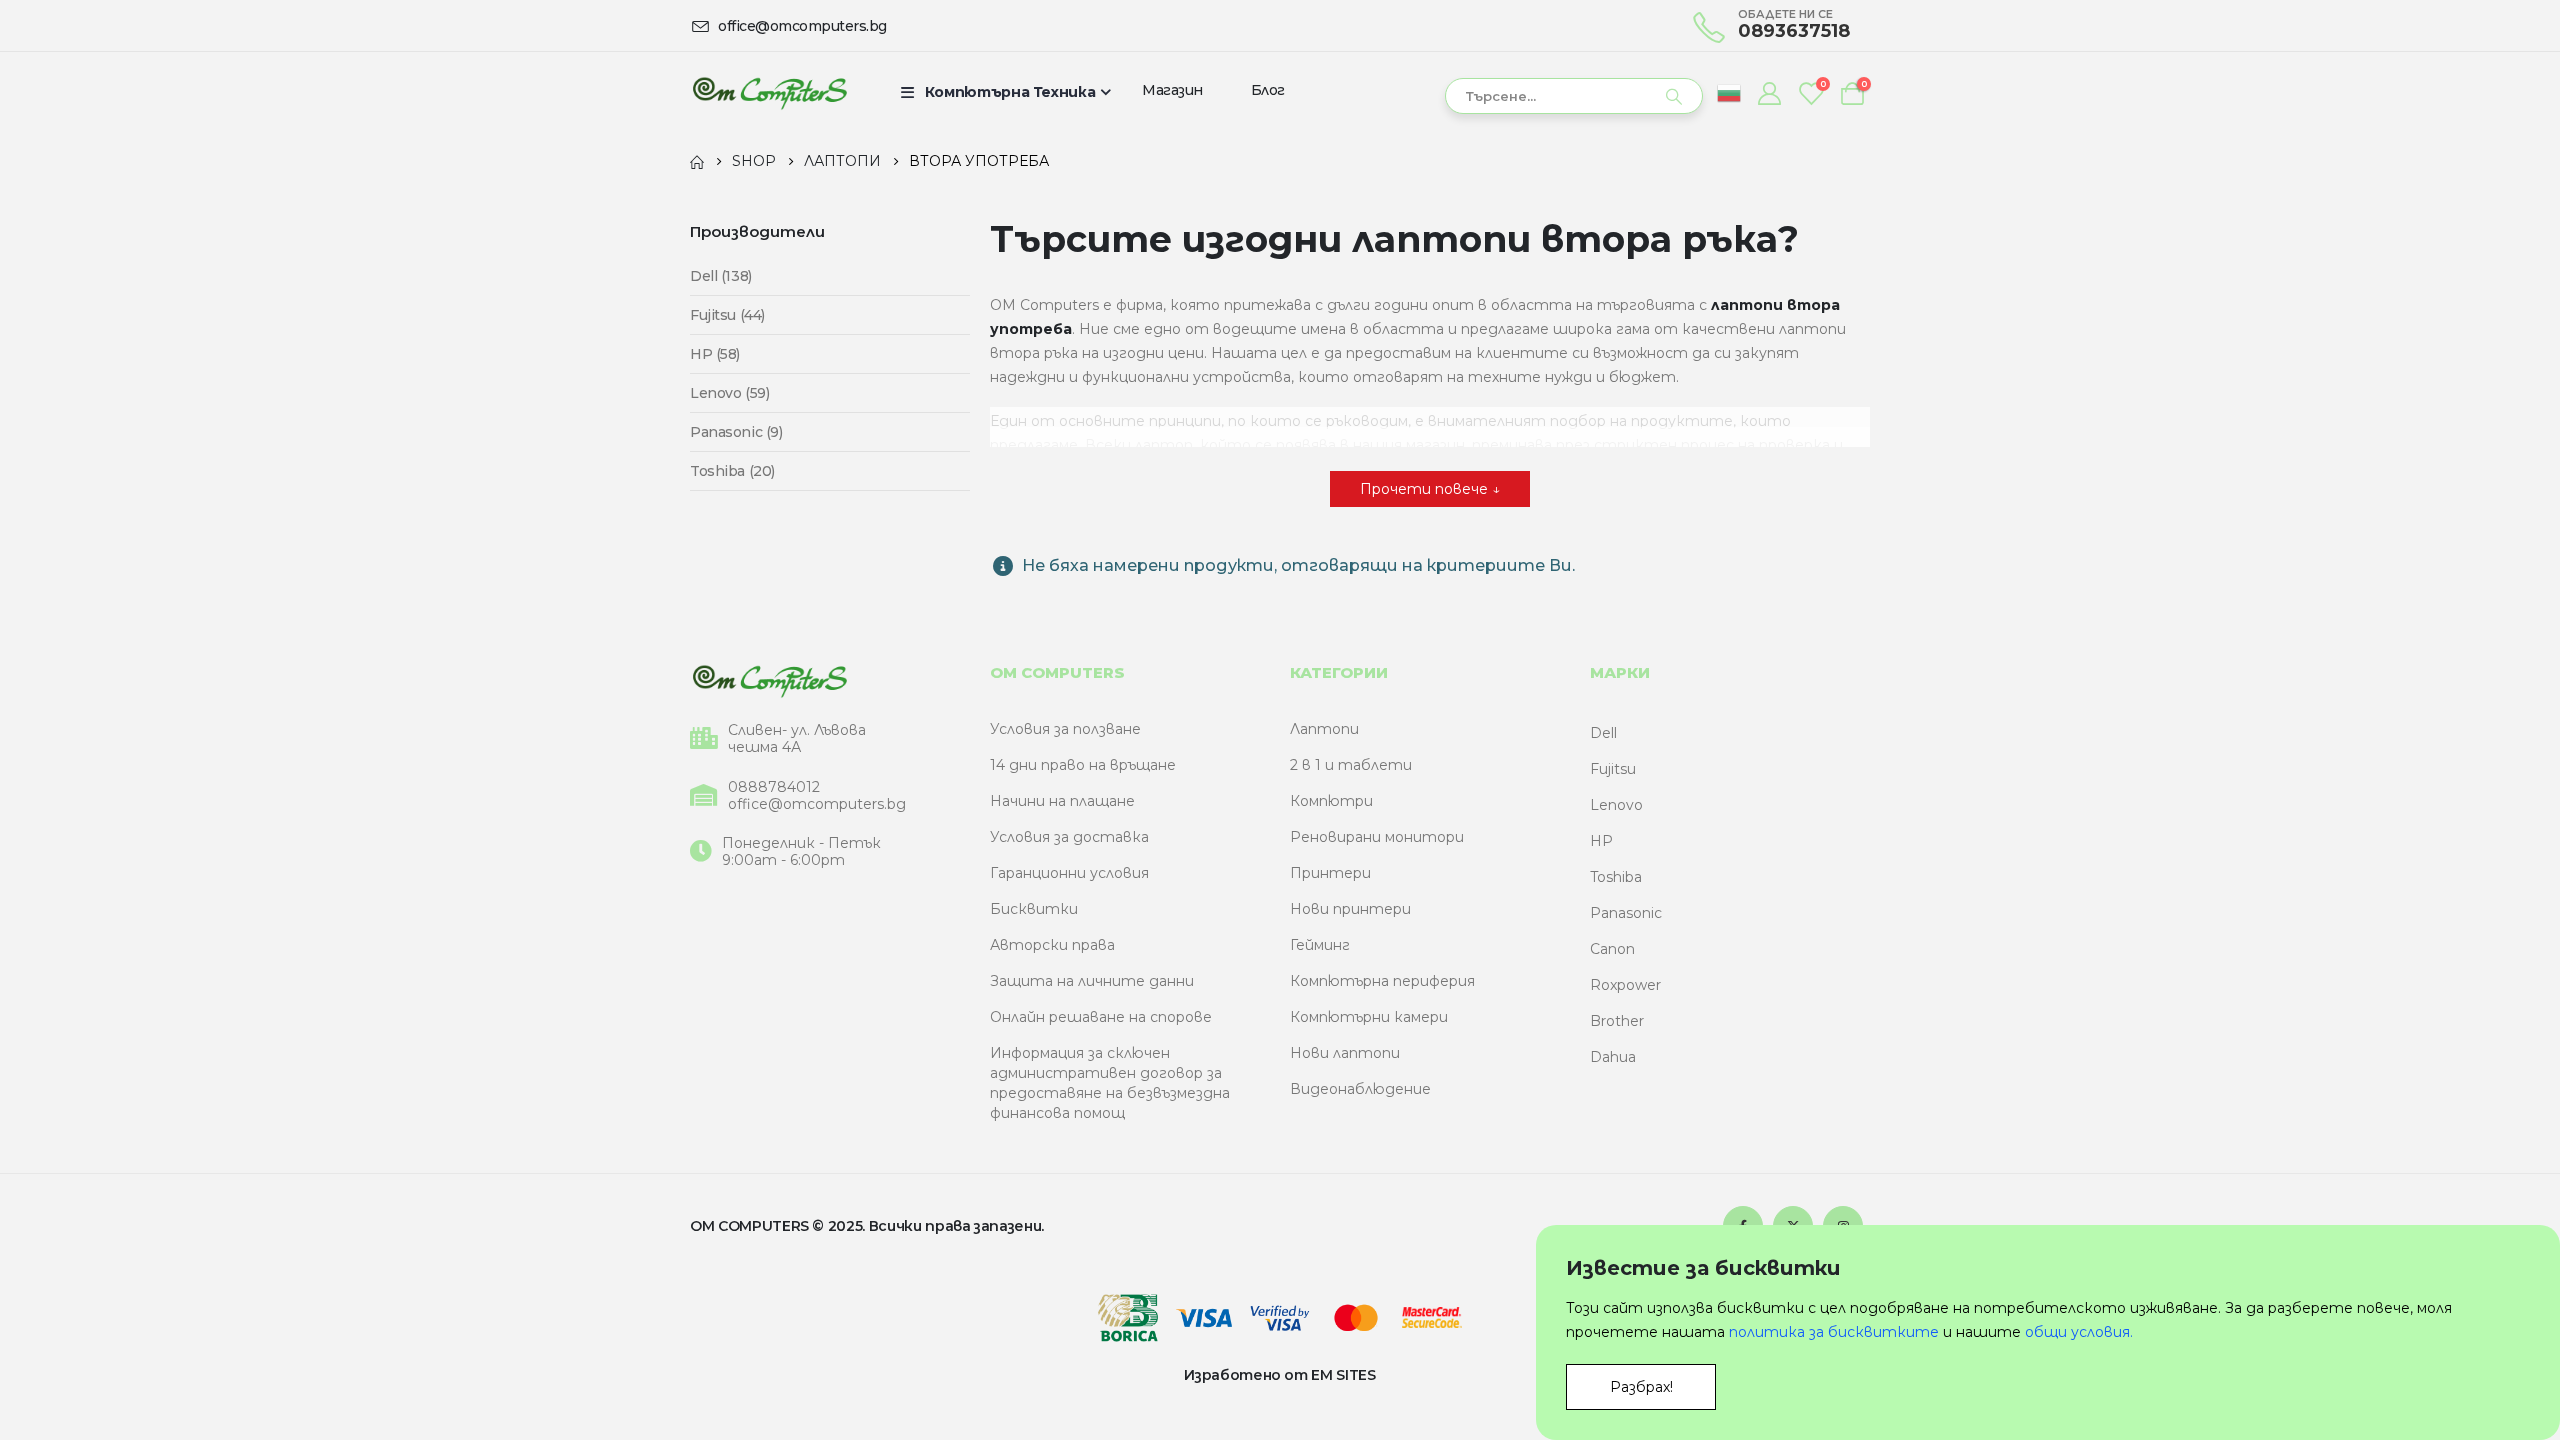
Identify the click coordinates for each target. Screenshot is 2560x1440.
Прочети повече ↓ (1430, 489)
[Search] (1674, 96)
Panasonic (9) (736, 432)
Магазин (1172, 90)
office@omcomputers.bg (817, 804)
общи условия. (2079, 1332)
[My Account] (1769, 93)
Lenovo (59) (729, 393)
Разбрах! (1641, 1387)
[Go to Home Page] (697, 161)
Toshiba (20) (732, 471)
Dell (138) (721, 276)
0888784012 (774, 787)
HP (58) (715, 354)
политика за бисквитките (1834, 1332)
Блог (1268, 90)
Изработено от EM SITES (1279, 1375)
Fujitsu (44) (727, 315)
